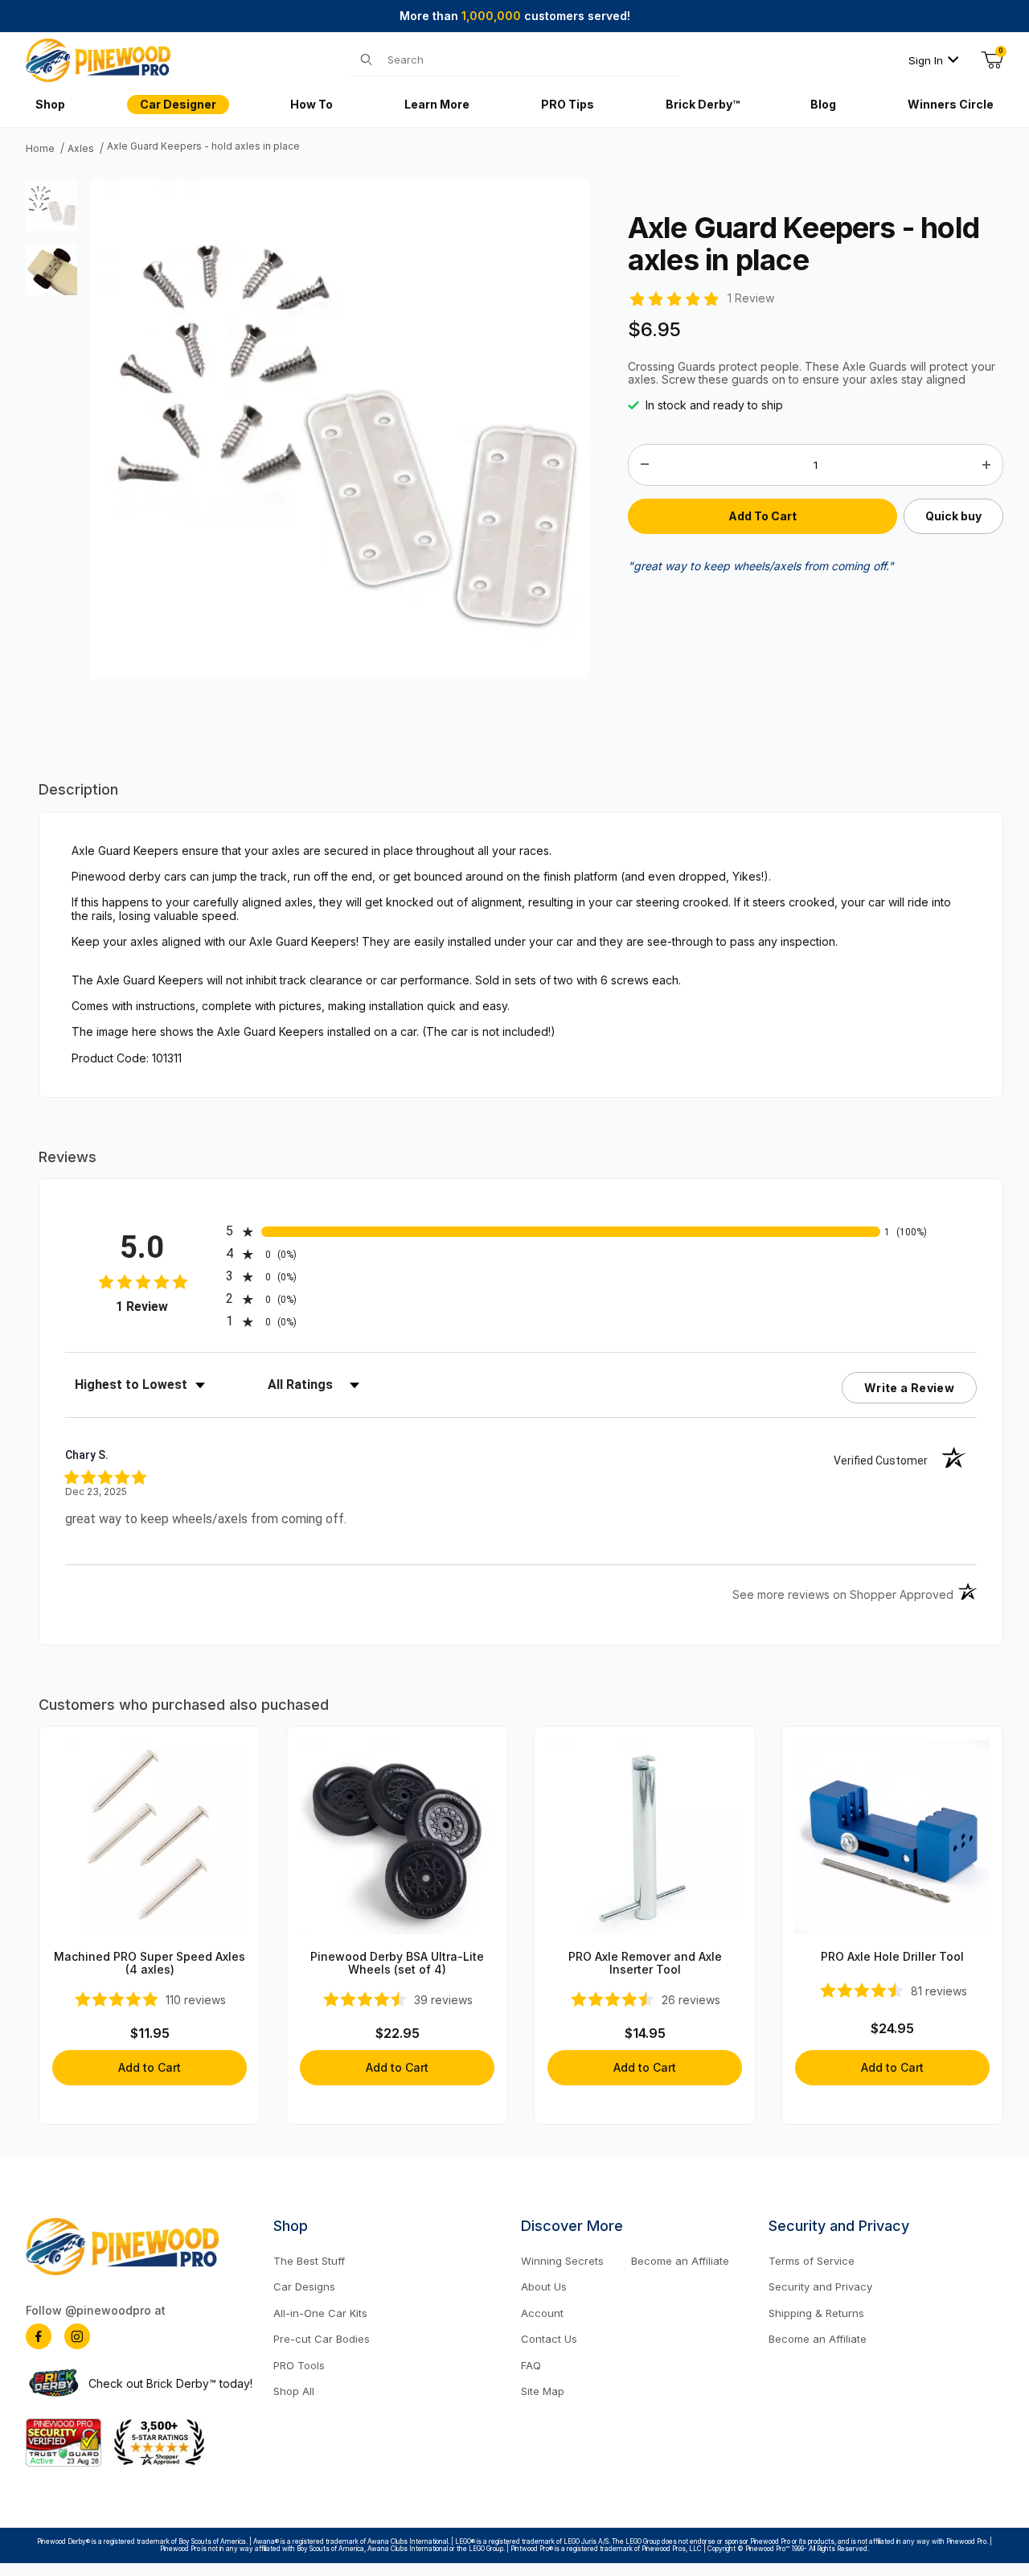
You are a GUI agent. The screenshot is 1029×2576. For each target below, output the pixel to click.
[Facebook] (39, 2336)
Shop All (294, 2391)
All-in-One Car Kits (320, 2313)
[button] (51, 205)
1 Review (751, 298)
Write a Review (909, 1388)
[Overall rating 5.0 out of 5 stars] (673, 297)
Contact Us (549, 2339)
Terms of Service (812, 2261)
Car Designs (304, 2286)
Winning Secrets (562, 2261)
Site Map (543, 2391)
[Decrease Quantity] (645, 465)
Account (542, 2313)
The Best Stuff (309, 2261)
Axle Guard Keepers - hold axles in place (203, 146)
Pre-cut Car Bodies (322, 2339)
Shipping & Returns (816, 2313)
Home (40, 149)
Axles (81, 149)
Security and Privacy (820, 2286)
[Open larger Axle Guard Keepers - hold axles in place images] (340, 428)
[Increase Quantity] (986, 465)
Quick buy (953, 516)
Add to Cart (150, 2067)
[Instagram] (77, 2336)
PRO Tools (299, 2365)
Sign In (926, 60)
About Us (544, 2286)
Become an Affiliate (680, 2261)
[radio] (553, 1231)
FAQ (531, 2365)
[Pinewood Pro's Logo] (98, 59)
